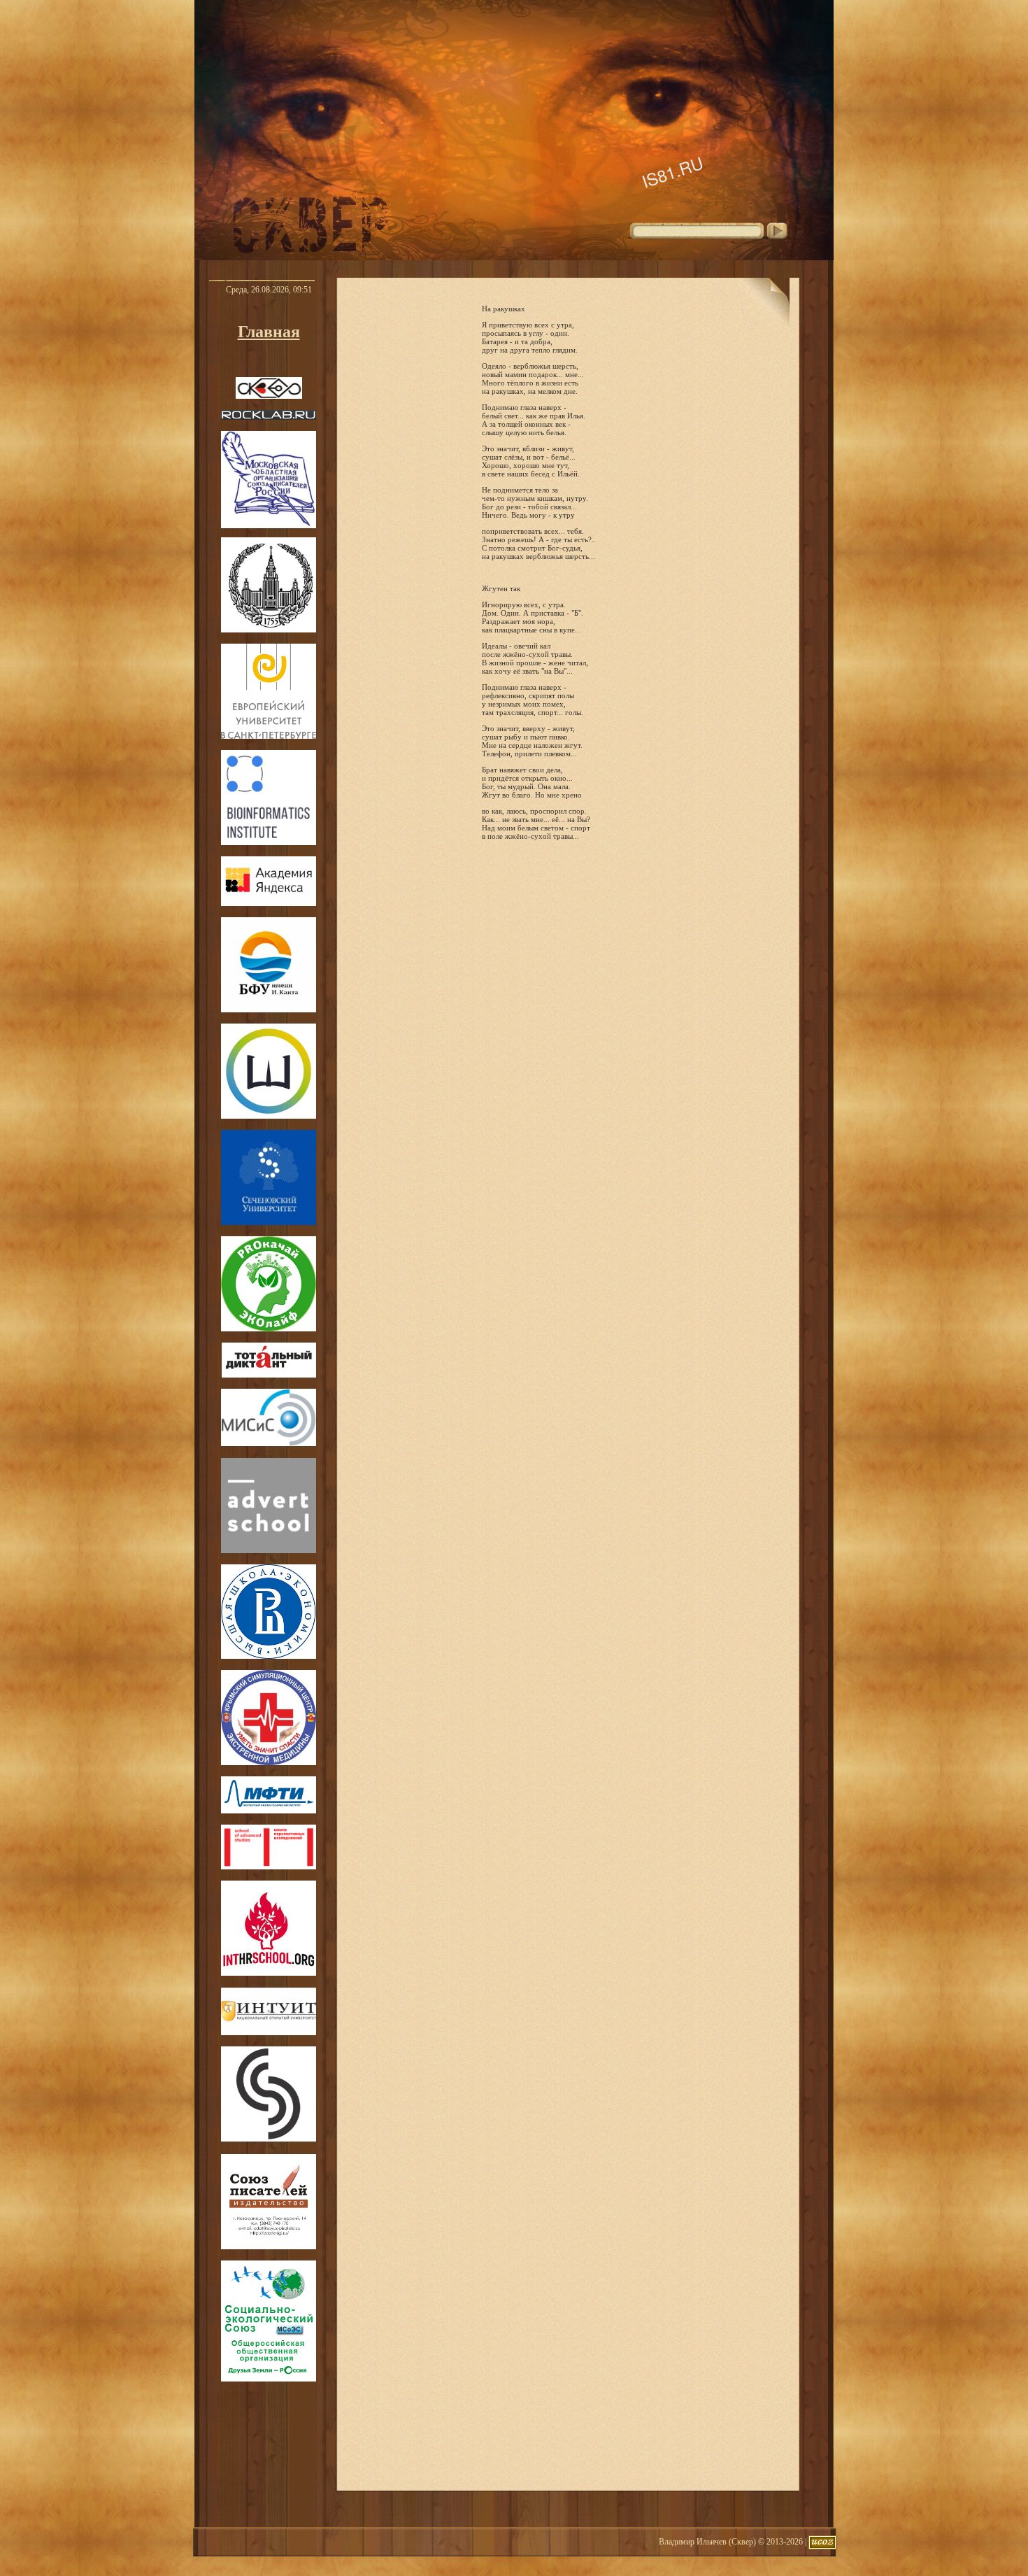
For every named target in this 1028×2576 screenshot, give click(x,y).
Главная (269, 332)
